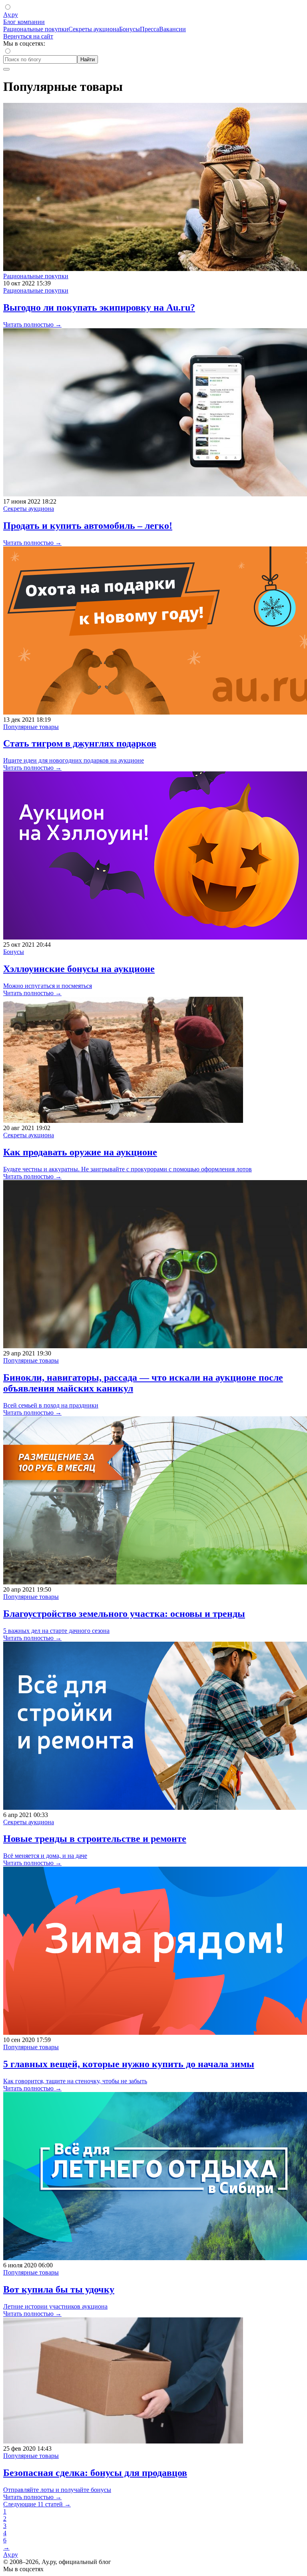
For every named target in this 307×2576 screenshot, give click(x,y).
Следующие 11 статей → (37, 2504)
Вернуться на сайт (28, 36)
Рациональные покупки (36, 29)
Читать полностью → (32, 324)
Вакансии (172, 29)
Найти (88, 59)
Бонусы (130, 29)
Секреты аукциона (94, 29)
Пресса (150, 29)
